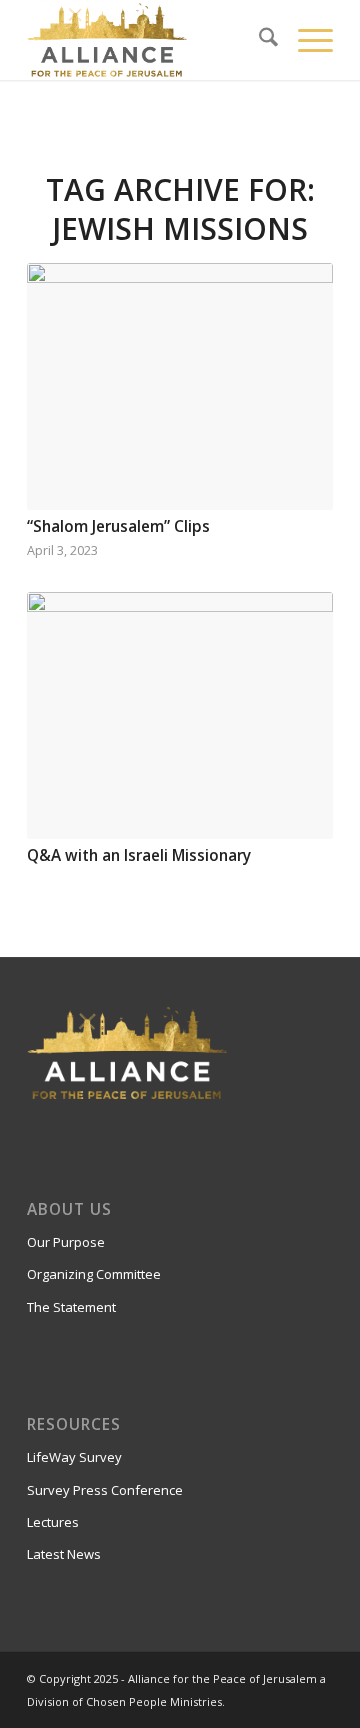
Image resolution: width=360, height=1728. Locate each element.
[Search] (258, 40)
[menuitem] (258, 40)
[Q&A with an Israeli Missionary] (180, 715)
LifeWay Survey (74, 1457)
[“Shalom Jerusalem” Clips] (180, 386)
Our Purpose (66, 1242)
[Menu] (305, 40)
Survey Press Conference (105, 1490)
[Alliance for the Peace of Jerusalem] (149, 40)
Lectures (53, 1522)
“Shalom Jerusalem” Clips (118, 526)
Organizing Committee (94, 1274)
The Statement (71, 1307)
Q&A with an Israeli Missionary (139, 855)
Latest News (64, 1554)
